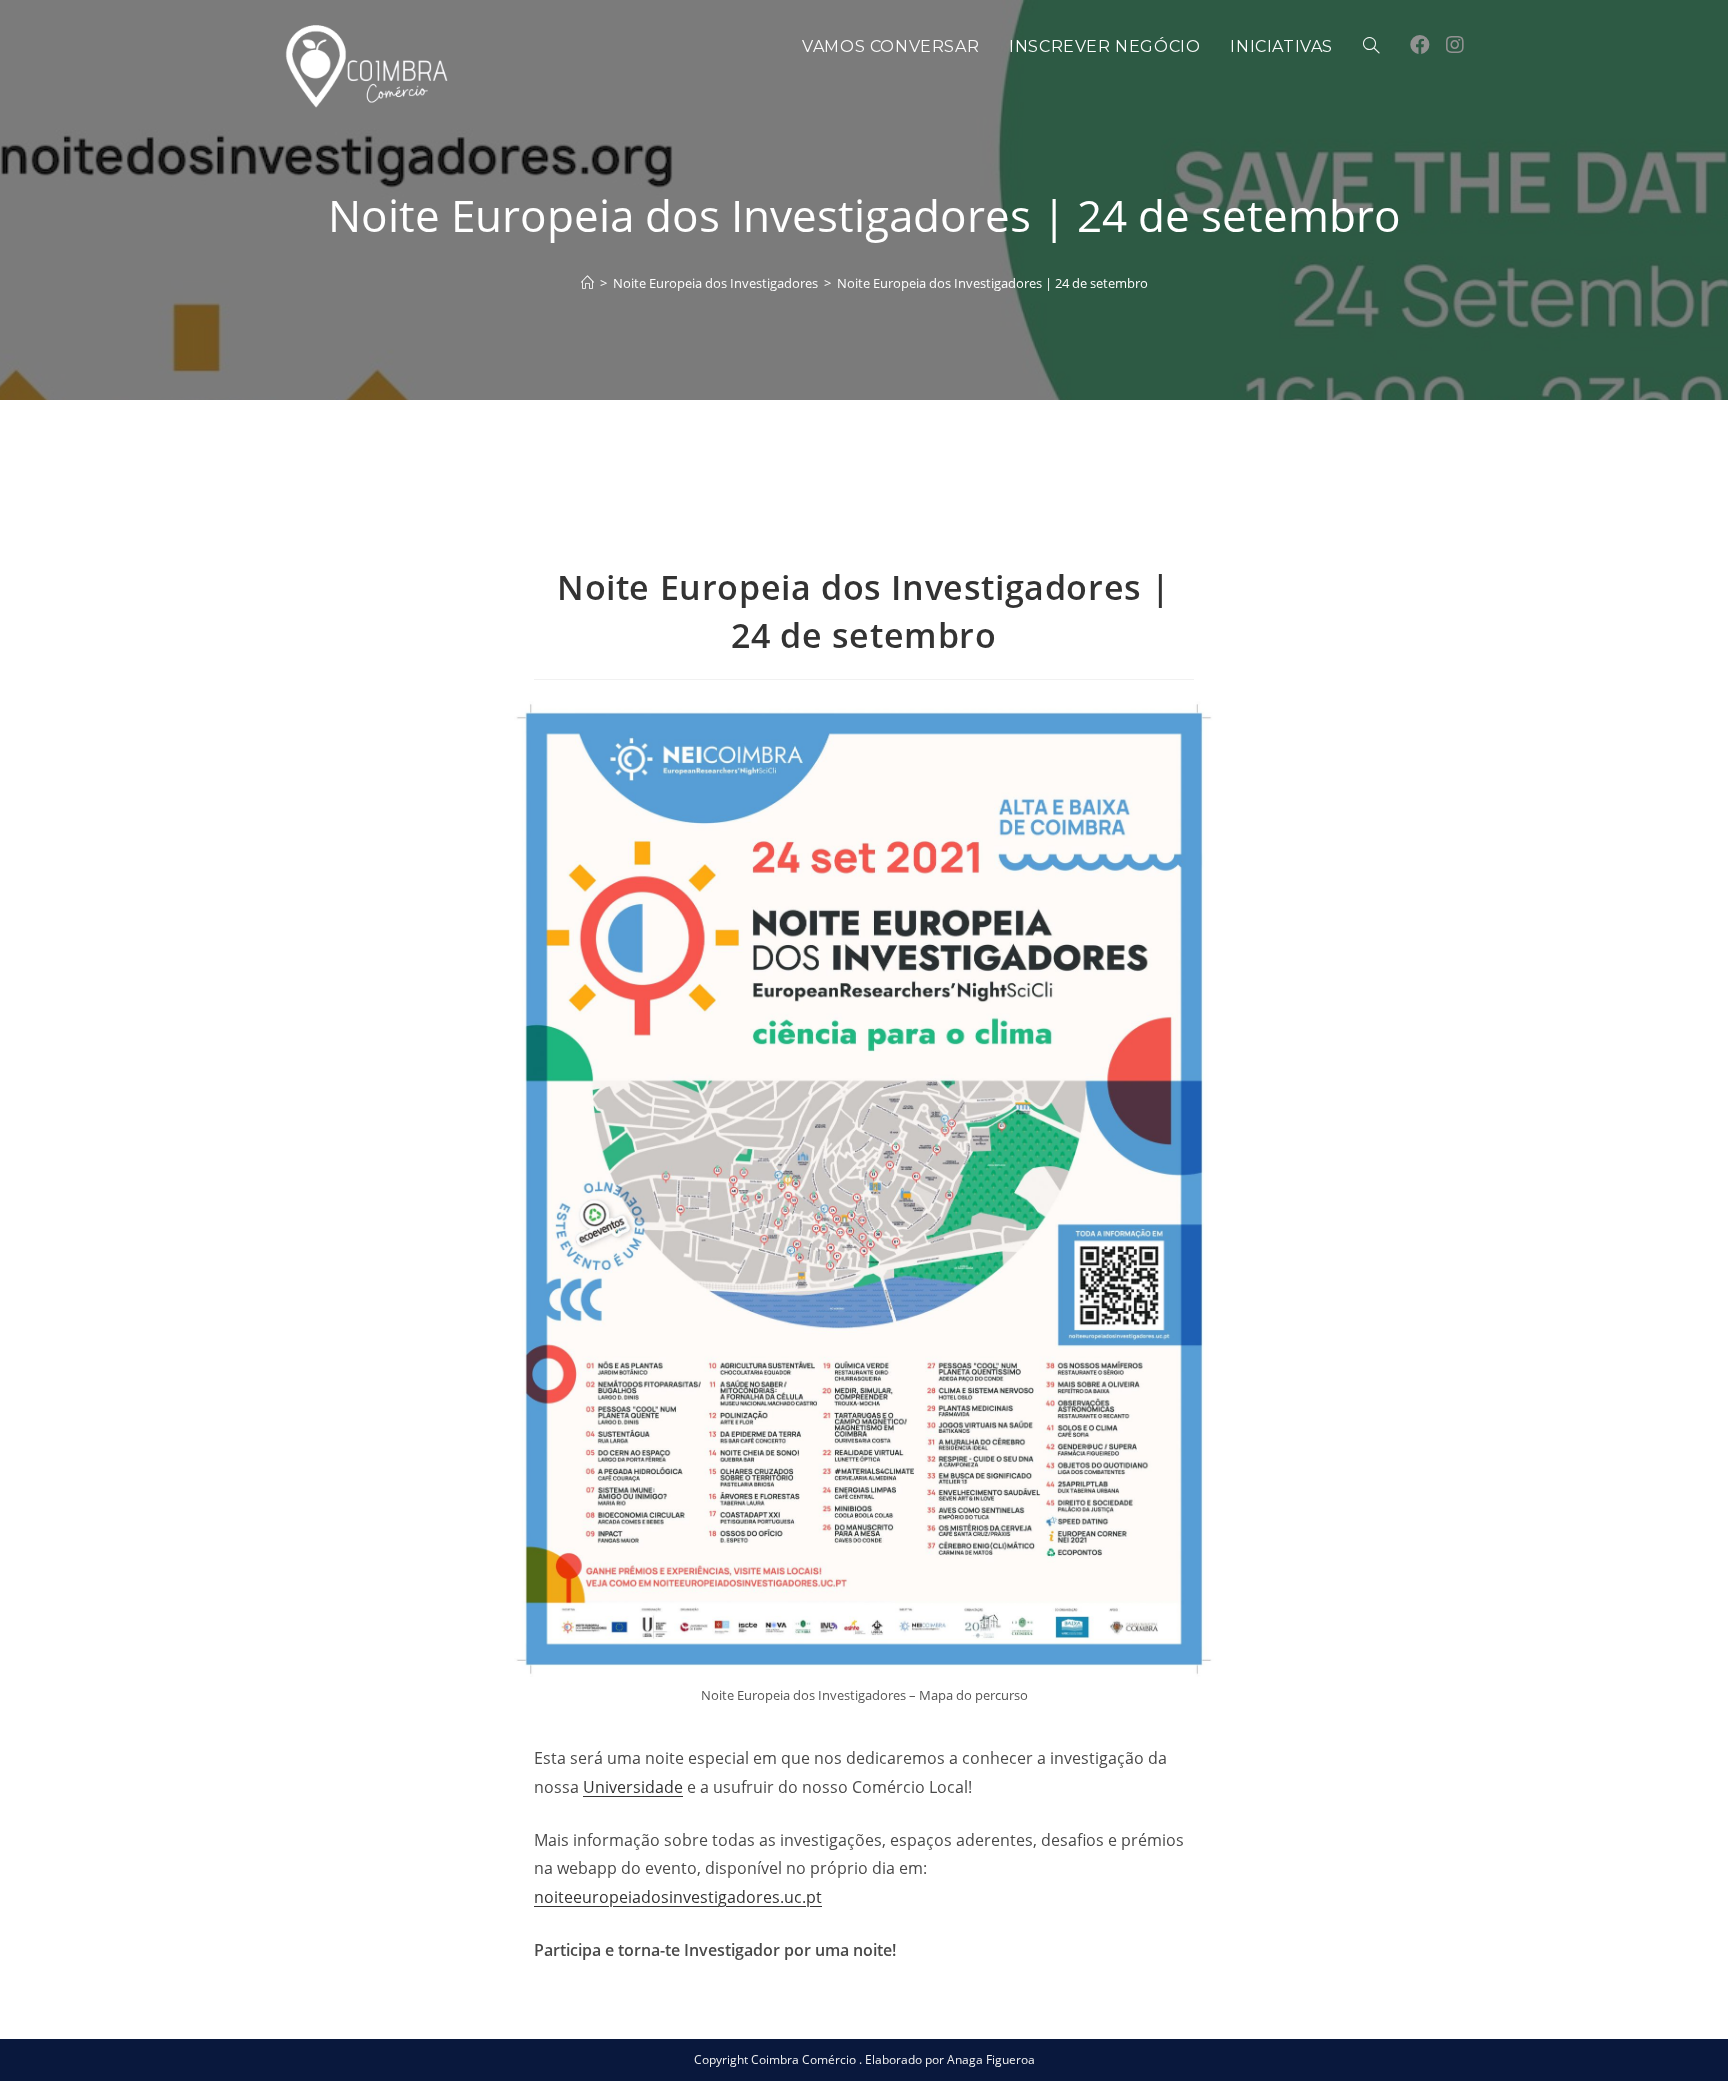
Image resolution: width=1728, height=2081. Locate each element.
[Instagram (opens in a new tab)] (1455, 45)
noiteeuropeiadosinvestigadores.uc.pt (678, 1897)
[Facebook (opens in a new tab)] (1420, 45)
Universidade (633, 1787)
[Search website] (1371, 47)
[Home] (587, 283)
